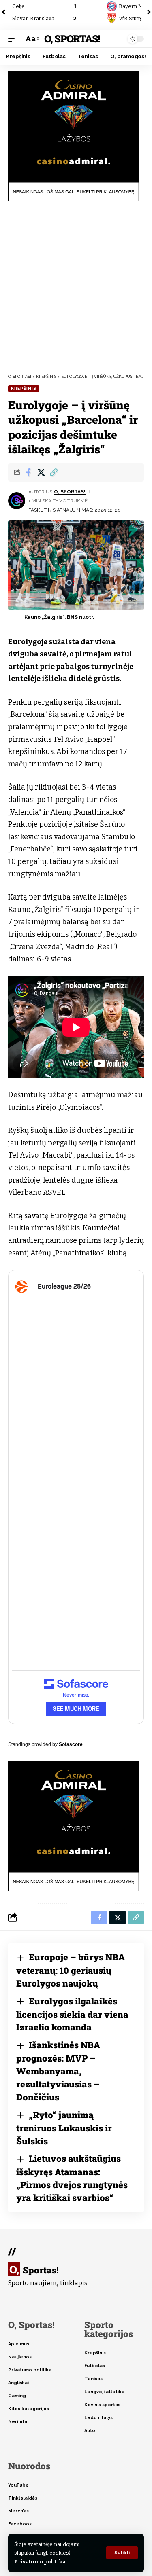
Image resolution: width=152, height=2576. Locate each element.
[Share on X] (41, 472)
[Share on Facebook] (28, 472)
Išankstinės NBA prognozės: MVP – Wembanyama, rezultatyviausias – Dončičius (58, 2071)
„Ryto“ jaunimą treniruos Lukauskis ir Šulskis (64, 2128)
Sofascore (71, 1744)
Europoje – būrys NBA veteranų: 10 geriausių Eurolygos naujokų (71, 1970)
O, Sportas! (72, 39)
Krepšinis (24, 388)
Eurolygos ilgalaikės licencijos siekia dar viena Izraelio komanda (72, 2014)
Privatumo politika (40, 2562)
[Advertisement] (76, 287)
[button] (122, 2553)
